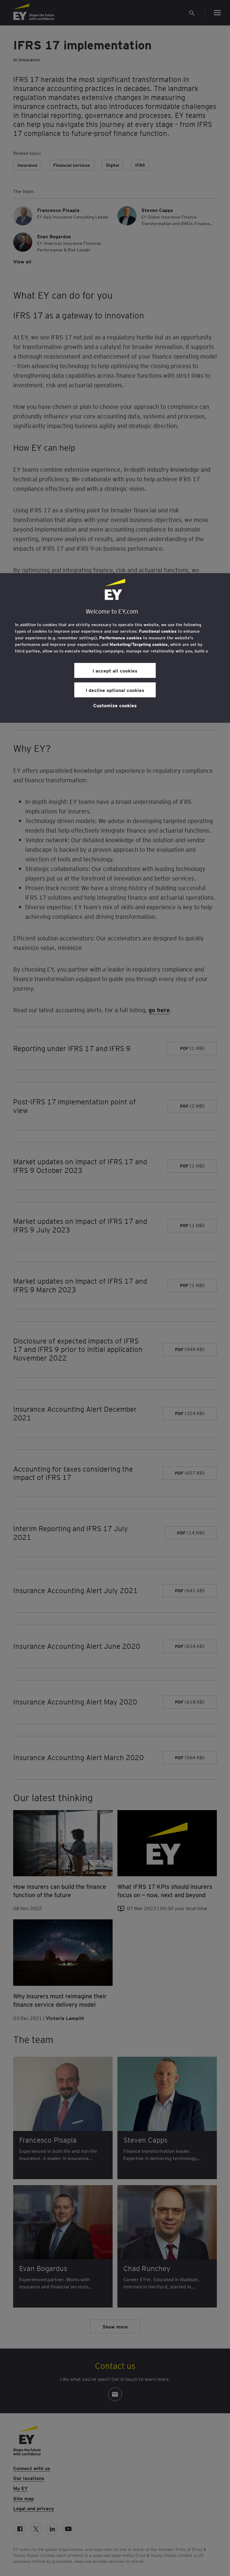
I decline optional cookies (115, 690)
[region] (115, 648)
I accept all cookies (115, 670)
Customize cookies (115, 705)
